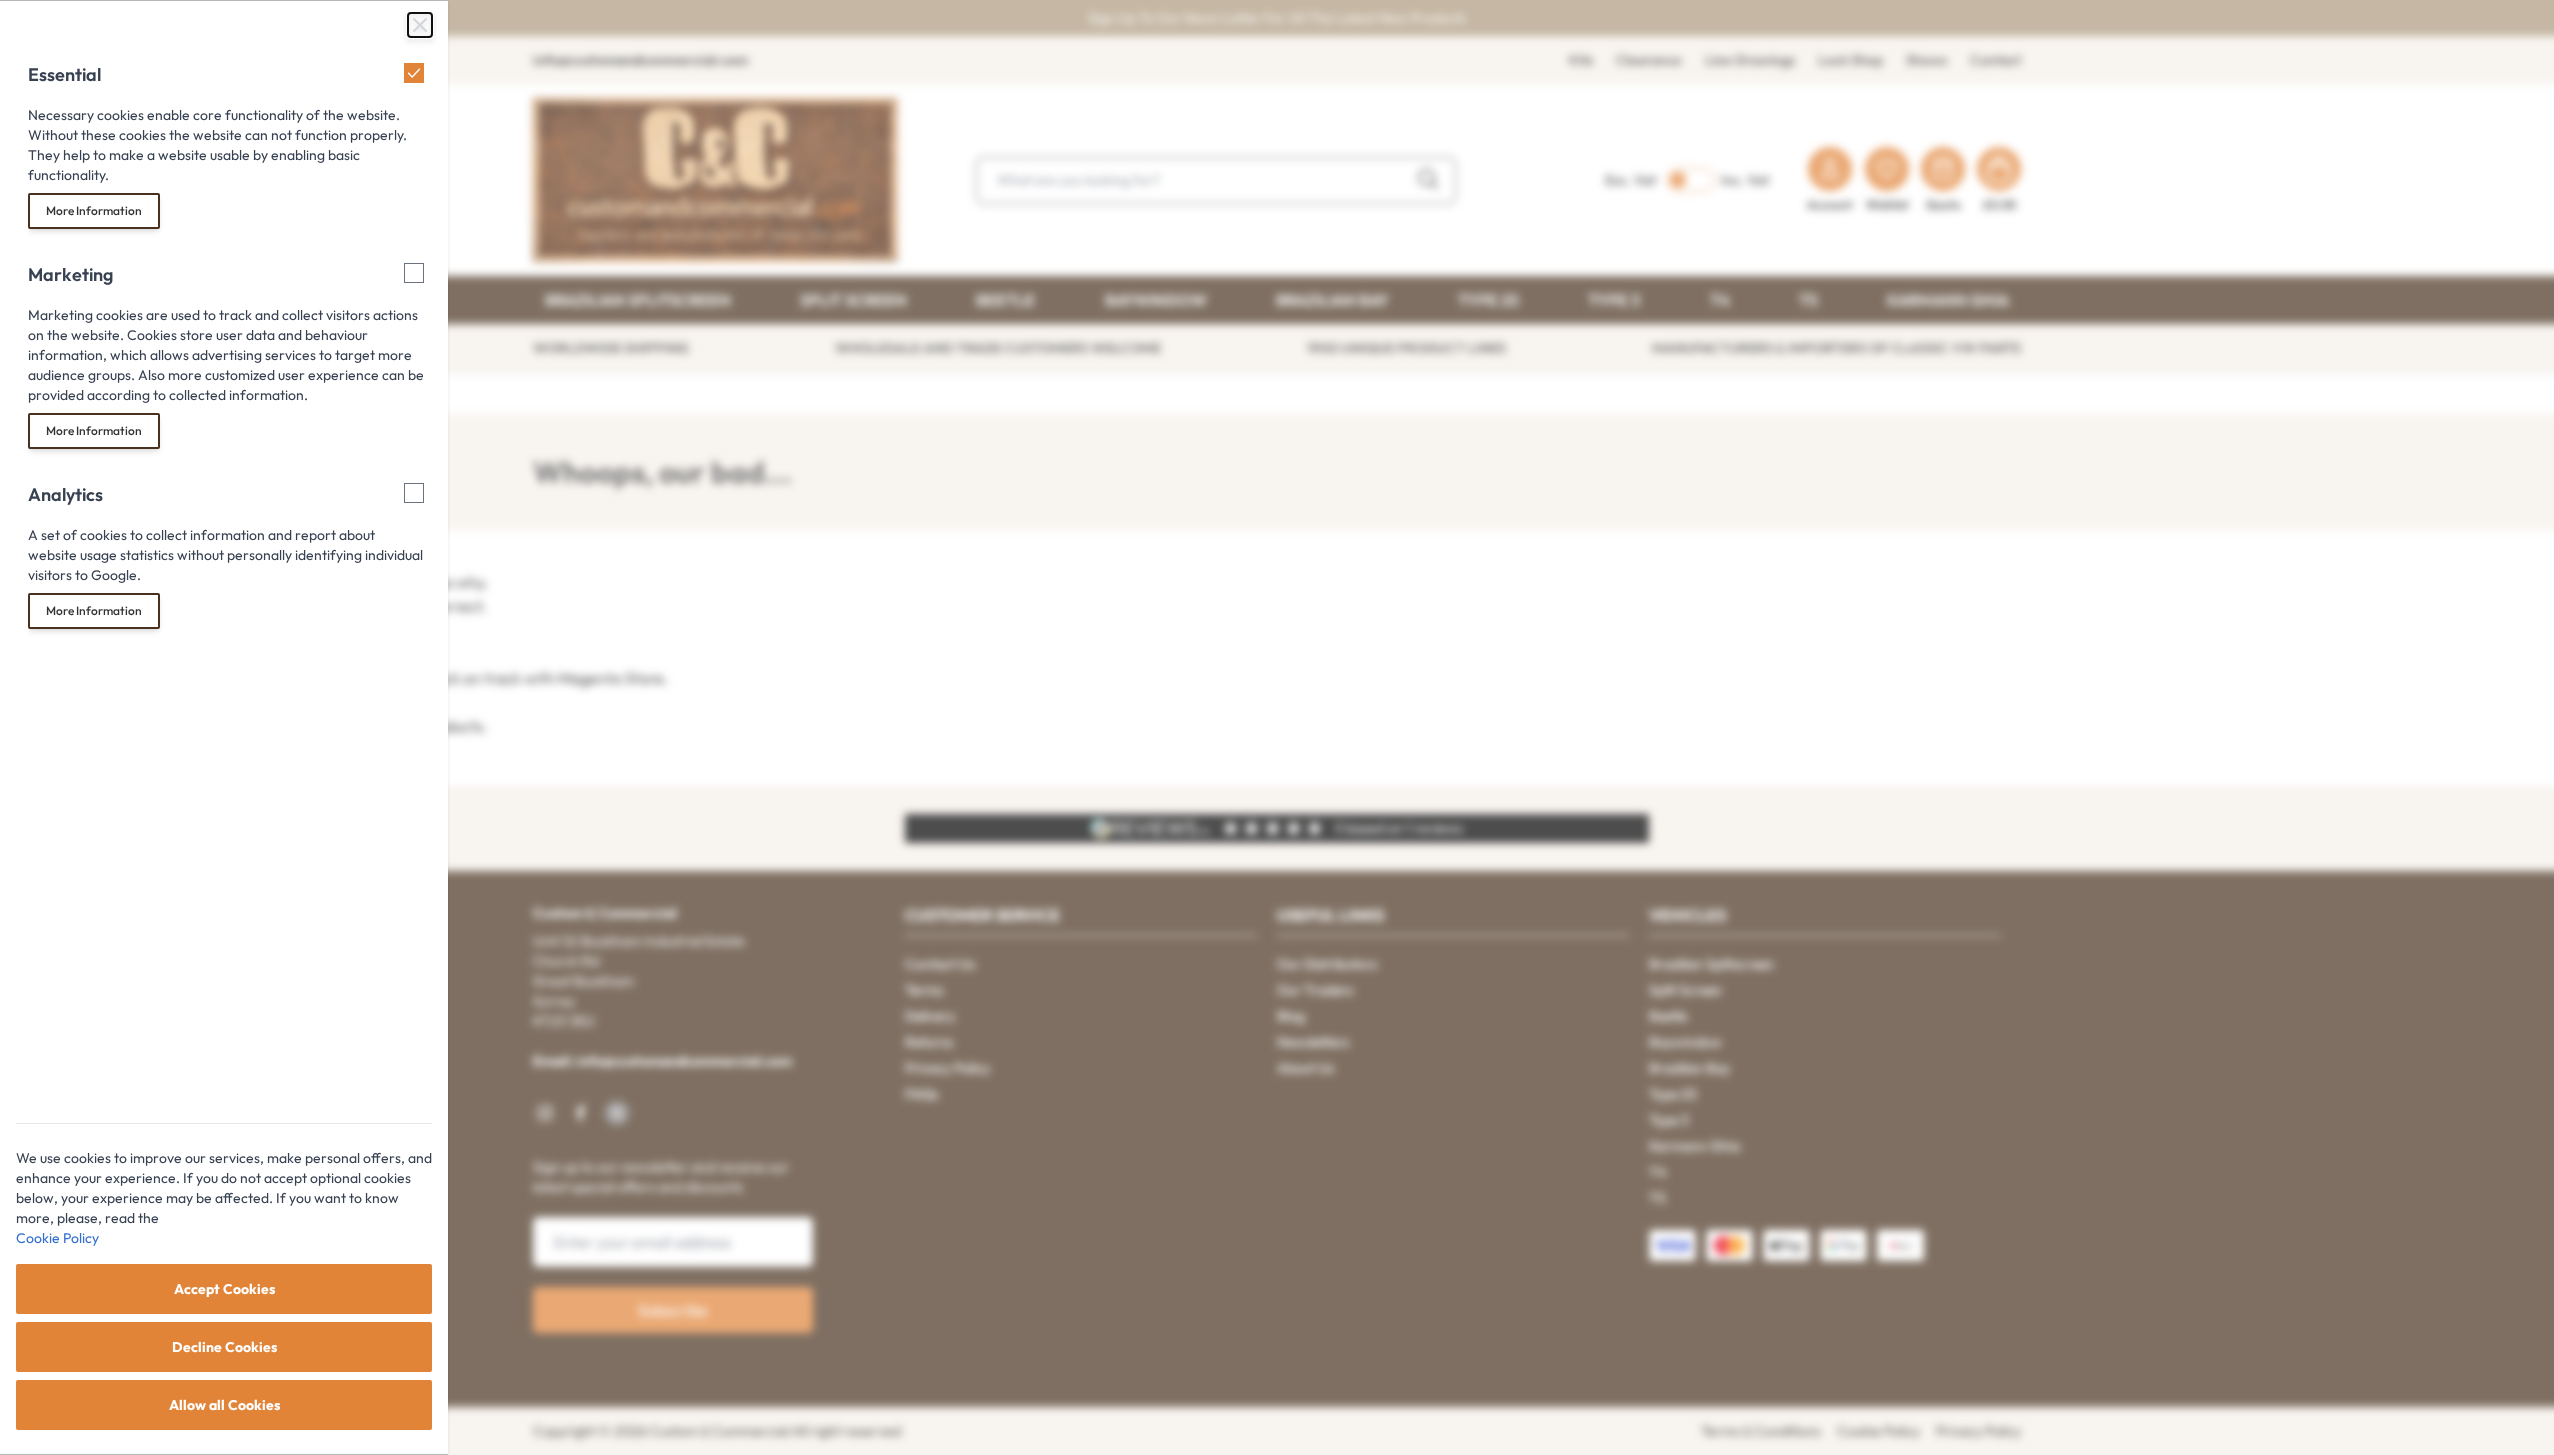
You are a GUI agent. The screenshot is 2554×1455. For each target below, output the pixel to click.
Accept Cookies (224, 1289)
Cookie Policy (57, 1238)
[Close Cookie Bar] (420, 25)
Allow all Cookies (224, 1405)
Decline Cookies (224, 1347)
